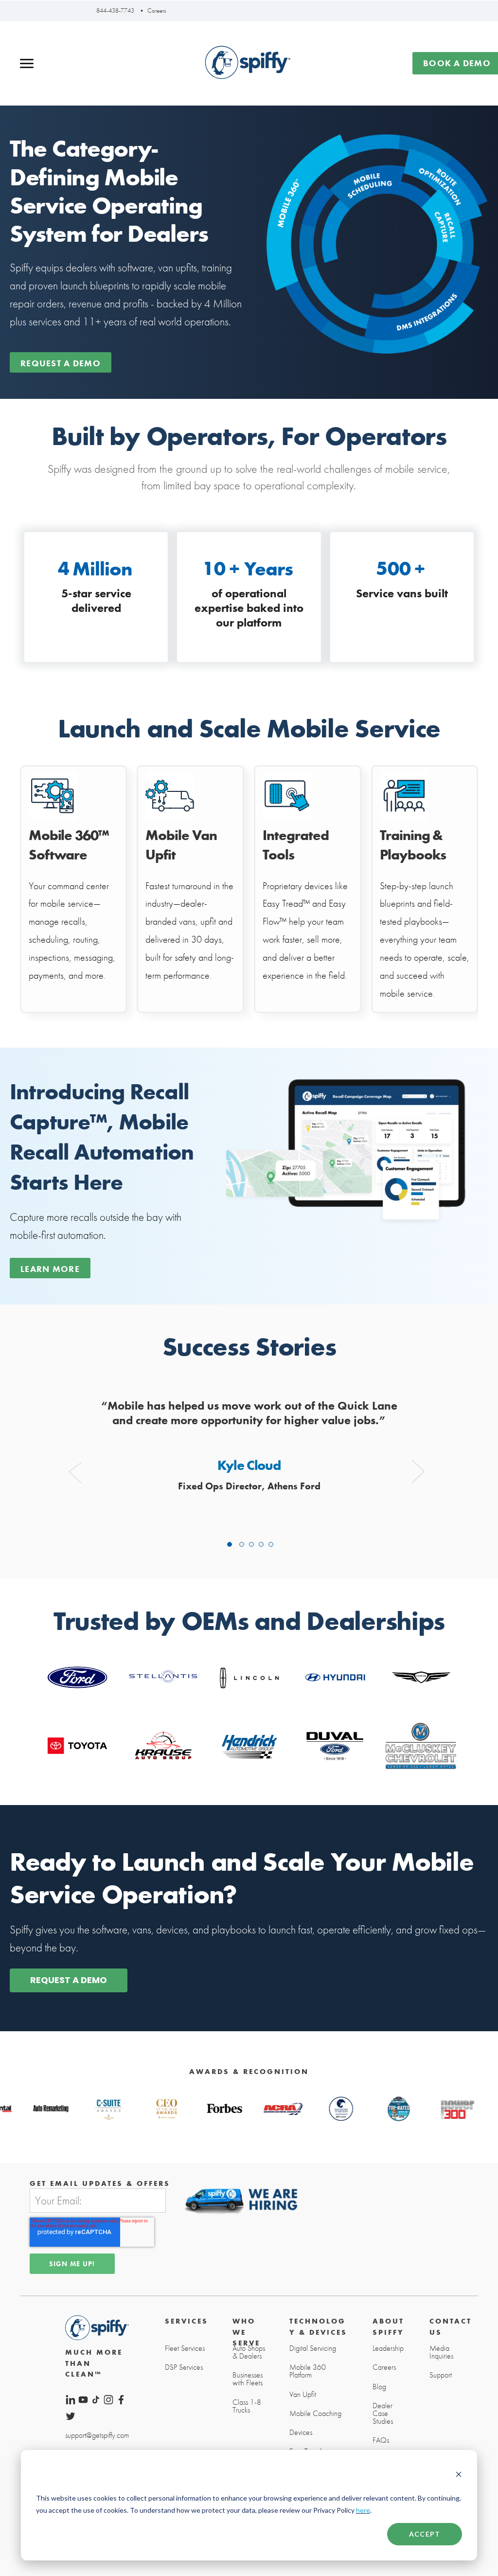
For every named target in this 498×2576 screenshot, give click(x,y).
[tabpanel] (249, 1447)
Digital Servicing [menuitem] (313, 2348)
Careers (157, 10)
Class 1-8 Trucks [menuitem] (247, 2406)
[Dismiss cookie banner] (459, 2475)
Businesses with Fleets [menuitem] (248, 2379)
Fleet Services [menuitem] (185, 2348)
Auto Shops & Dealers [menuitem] (249, 2352)
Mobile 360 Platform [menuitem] (308, 2371)
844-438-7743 (115, 10)
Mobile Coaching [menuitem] (315, 2414)
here (363, 2510)
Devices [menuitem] (301, 2433)
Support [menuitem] (441, 2375)
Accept (425, 2534)
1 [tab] (230, 1544)
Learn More (50, 1269)
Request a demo (61, 363)
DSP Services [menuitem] (184, 2367)
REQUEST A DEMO (69, 1980)
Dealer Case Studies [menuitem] (383, 2414)
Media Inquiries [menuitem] (441, 2352)
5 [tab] (271, 1544)
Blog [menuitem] (379, 2387)
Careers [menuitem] (384, 2367)
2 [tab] (242, 1544)
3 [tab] (251, 1544)
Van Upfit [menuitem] (303, 2395)
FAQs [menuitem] (381, 2440)
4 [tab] (261, 1544)
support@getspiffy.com (97, 2435)
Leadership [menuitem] (388, 2348)
